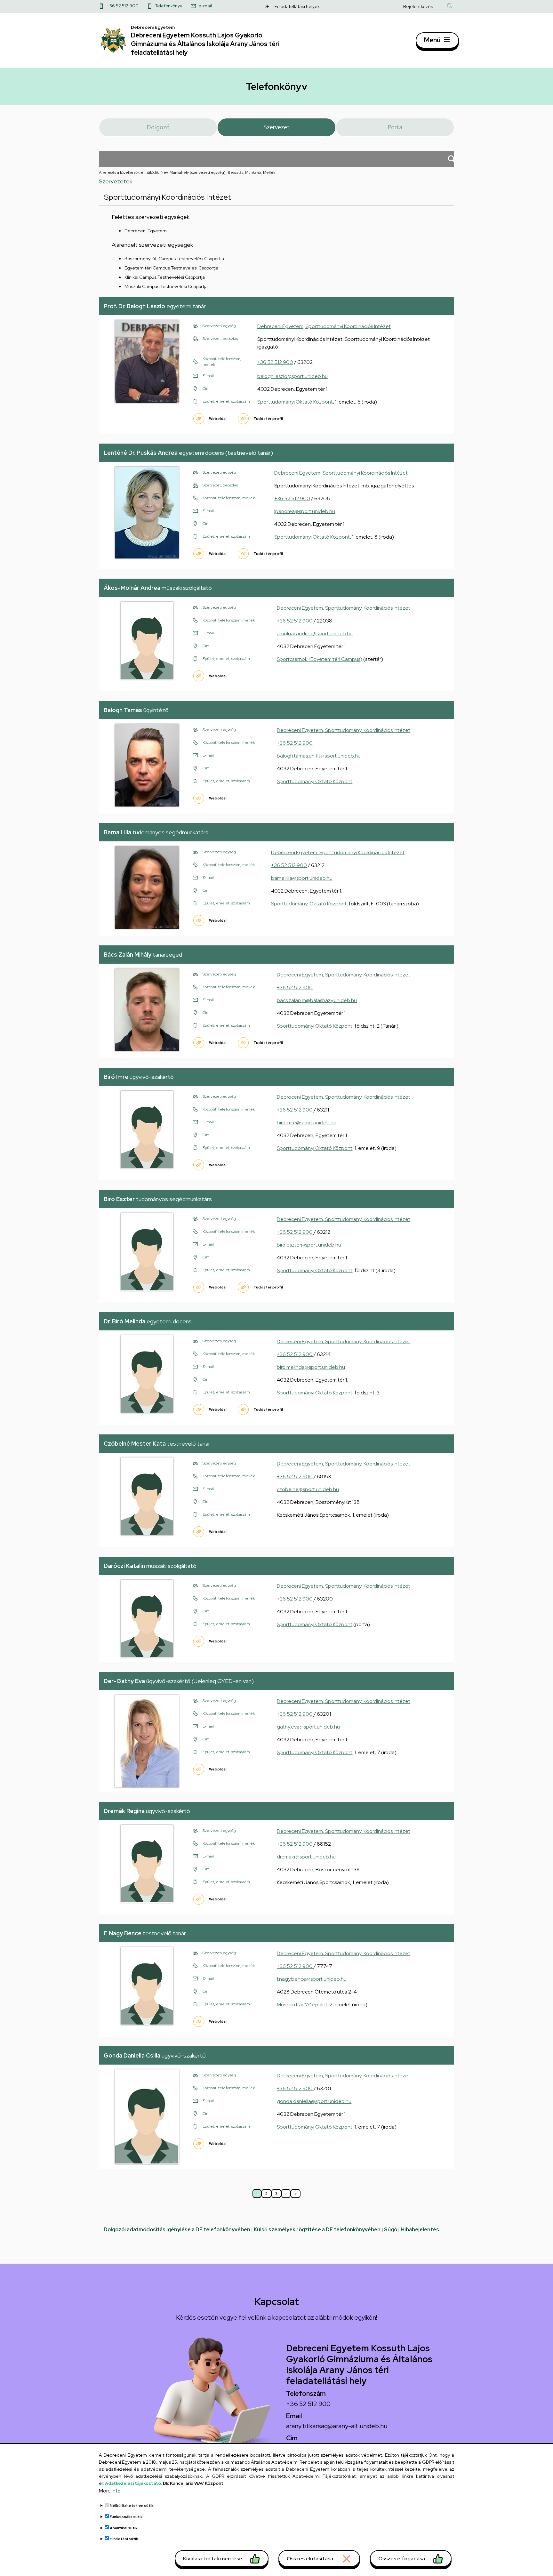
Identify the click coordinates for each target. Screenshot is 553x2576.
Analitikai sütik (124, 2528)
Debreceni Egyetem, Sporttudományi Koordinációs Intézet (324, 326)
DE (267, 6)
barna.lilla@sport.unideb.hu (302, 878)
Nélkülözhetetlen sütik (132, 2506)
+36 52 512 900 (123, 6)
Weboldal (218, 419)
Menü (432, 40)
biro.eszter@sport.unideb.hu (309, 1245)
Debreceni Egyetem (146, 231)
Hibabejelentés (420, 2230)
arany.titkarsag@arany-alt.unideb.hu (337, 2426)
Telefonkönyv (168, 6)
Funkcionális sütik (126, 2517)
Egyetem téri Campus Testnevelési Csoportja (171, 268)
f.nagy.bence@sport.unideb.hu (312, 1979)
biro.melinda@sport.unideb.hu (311, 1367)
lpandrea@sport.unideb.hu (305, 511)
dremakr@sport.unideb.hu (306, 1857)
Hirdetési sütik (124, 2539)
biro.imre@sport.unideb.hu (307, 1123)
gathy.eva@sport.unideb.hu (308, 1727)
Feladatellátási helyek (297, 6)
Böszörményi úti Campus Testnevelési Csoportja (174, 259)
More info (110, 2491)
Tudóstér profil (268, 419)
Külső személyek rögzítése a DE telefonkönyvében (317, 2230)
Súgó (391, 2230)
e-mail (205, 6)
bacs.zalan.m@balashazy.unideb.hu (317, 1000)
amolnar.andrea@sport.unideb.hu (315, 634)
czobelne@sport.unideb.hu (308, 1489)
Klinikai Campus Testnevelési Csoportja (165, 277)
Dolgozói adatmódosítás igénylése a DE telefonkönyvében (177, 2230)
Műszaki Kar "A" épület (302, 2005)
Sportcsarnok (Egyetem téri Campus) (320, 659)
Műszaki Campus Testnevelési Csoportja (166, 286)
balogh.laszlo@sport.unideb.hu (293, 376)
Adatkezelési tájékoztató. (133, 2483)
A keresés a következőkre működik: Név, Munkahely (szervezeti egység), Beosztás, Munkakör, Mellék (187, 173)
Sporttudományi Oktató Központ (295, 402)
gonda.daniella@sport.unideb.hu (314, 2101)
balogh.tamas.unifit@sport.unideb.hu (319, 756)
